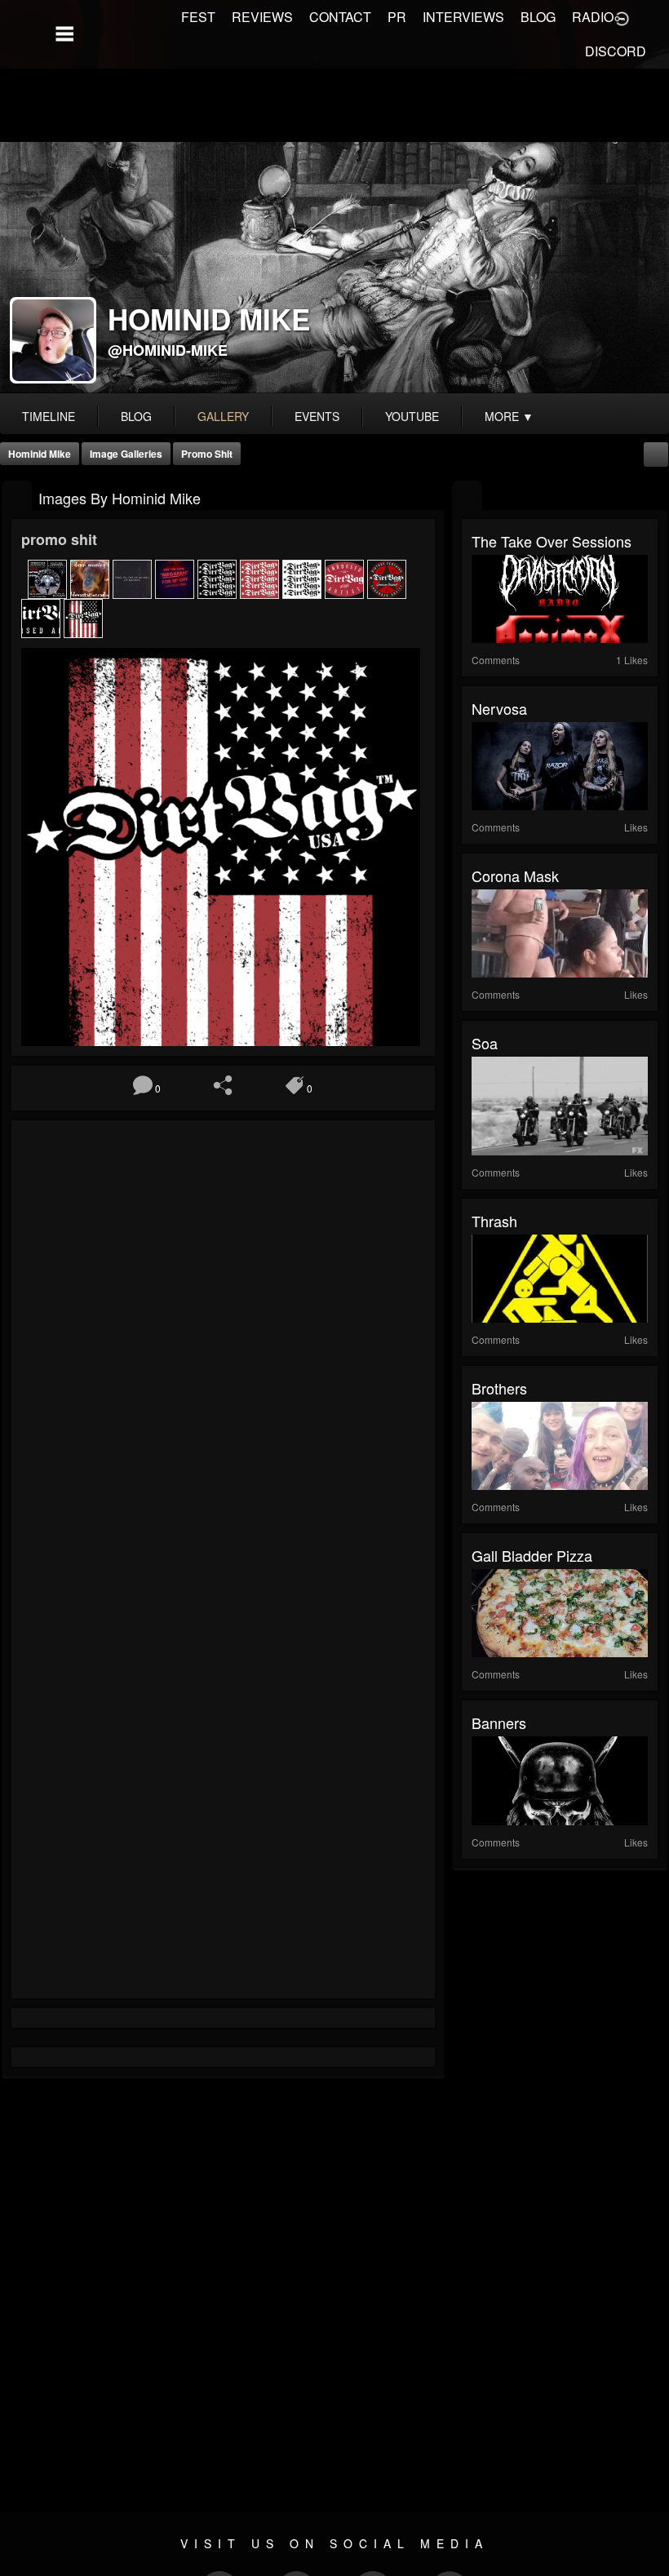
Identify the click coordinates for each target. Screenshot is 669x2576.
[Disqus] (223, 1348)
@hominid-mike (168, 350)
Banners (499, 1723)
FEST (198, 17)
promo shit (207, 454)
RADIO (593, 17)
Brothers (499, 1388)
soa (485, 1043)
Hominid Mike (40, 454)
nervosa (499, 708)
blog (136, 416)
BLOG (538, 17)
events (317, 416)
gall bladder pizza (532, 1555)
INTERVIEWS (463, 17)
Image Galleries (126, 454)
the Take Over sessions (552, 541)
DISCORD (616, 51)
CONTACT (340, 17)
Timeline (49, 416)
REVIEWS (262, 17)
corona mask (515, 876)
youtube (412, 416)
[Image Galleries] (17, 497)
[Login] (622, 17)
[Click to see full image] (334, 268)
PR (397, 17)
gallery (223, 416)
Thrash (494, 1221)
